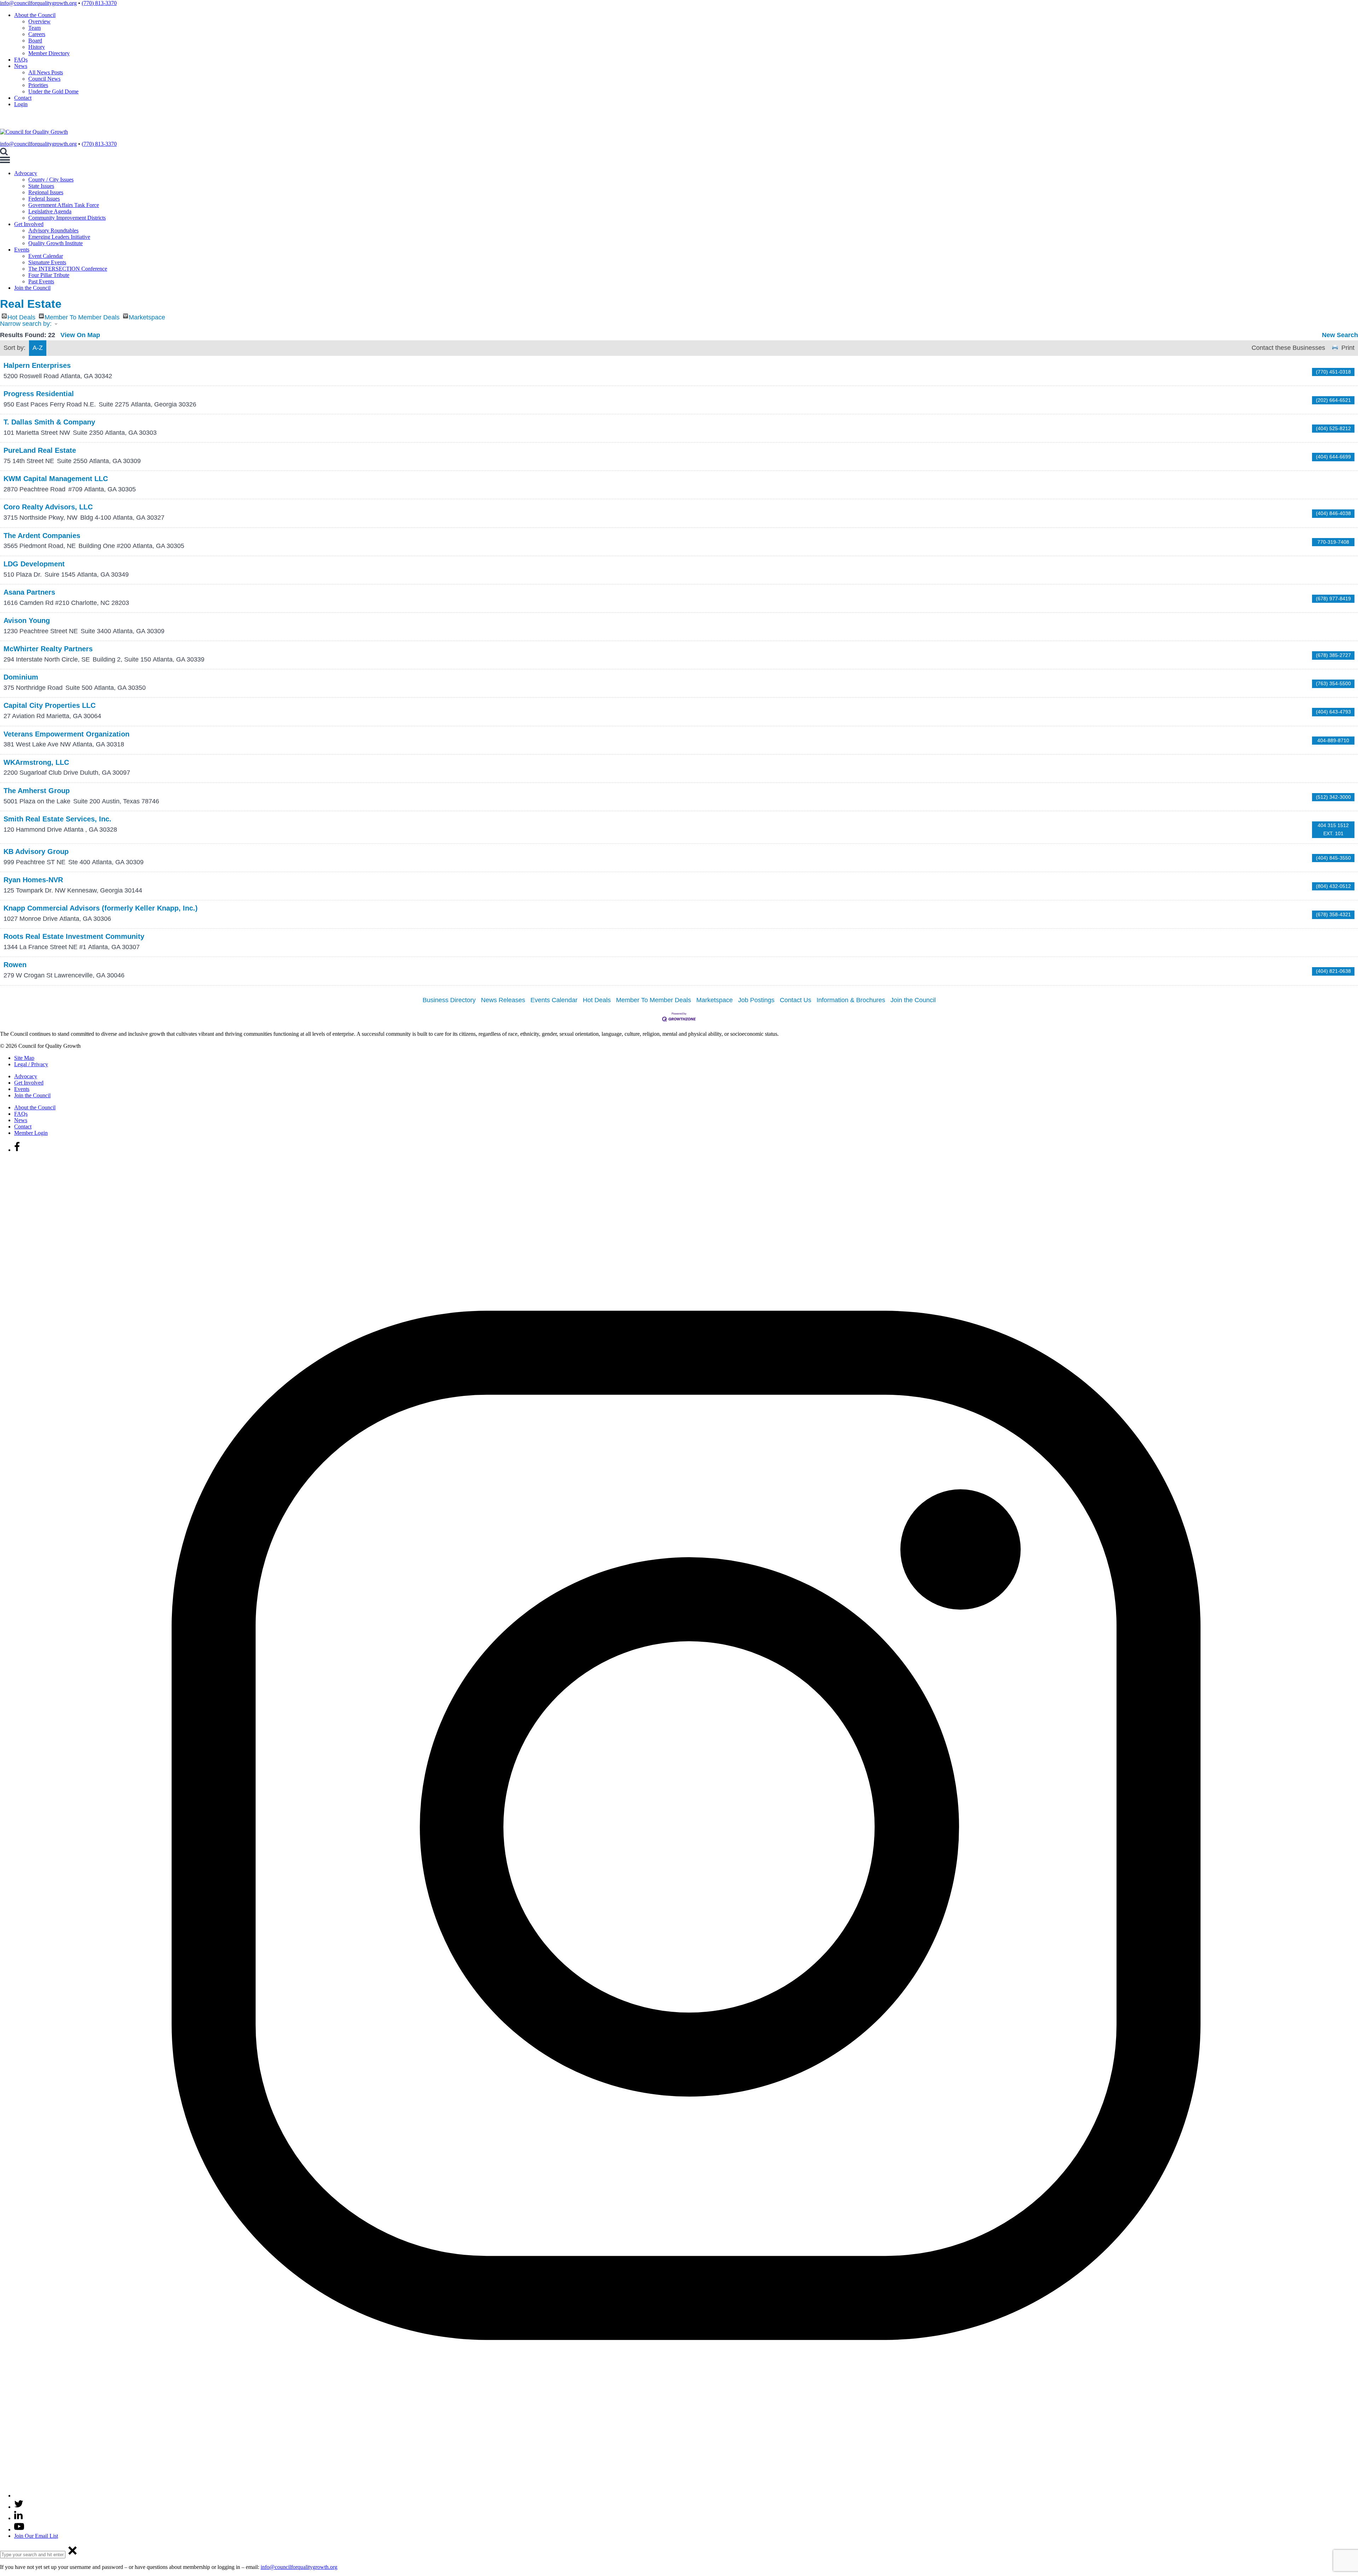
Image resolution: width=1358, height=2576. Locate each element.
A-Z (38, 348)
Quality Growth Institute (56, 243)
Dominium (21, 677)
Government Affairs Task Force (64, 205)
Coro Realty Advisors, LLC (48, 507)
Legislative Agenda (50, 211)
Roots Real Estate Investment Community (74, 936)
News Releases (503, 1000)
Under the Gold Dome (53, 91)
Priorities (38, 85)
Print (1348, 348)
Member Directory (49, 53)
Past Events (41, 281)
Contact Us (796, 1000)
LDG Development (34, 564)
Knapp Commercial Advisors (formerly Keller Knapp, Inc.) (101, 908)
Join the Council (32, 288)
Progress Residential (39, 394)
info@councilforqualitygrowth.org (38, 3)
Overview (39, 21)
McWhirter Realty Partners (48, 649)
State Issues (41, 186)
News (21, 66)
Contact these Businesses (1288, 348)
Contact (23, 98)
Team (34, 28)
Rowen (15, 965)
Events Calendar (554, 1000)
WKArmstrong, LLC (36, 762)
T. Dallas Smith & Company (49, 422)
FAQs (21, 60)
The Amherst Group (37, 791)
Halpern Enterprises (37, 365)
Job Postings (756, 1000)
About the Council (35, 15)
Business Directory (449, 1000)
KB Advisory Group (36, 851)
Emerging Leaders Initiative (59, 237)
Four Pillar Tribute (49, 275)
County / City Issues (51, 180)
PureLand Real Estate (40, 450)
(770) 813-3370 (99, 3)
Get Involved (29, 224)
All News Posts (46, 72)
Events (22, 250)
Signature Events (47, 262)
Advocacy (26, 173)
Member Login (31, 1133)
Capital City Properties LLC (50, 705)
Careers (37, 34)
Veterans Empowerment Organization (66, 734)
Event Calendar (46, 256)
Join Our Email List (36, 2536)
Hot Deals (21, 316)
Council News (44, 79)
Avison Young (27, 620)
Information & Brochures (851, 1000)
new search (1340, 335)
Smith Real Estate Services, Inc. (57, 819)
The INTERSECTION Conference (68, 269)
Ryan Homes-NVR (33, 880)
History (37, 47)
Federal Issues (44, 199)
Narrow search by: (26, 324)
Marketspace (147, 316)
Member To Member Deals (82, 316)
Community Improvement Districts (67, 218)
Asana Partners (29, 592)
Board (35, 41)
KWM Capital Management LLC (56, 479)
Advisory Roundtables (53, 230)
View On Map (80, 335)
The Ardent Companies (42, 536)
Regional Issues (46, 192)
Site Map (24, 1058)
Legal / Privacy (31, 1064)
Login (21, 104)
